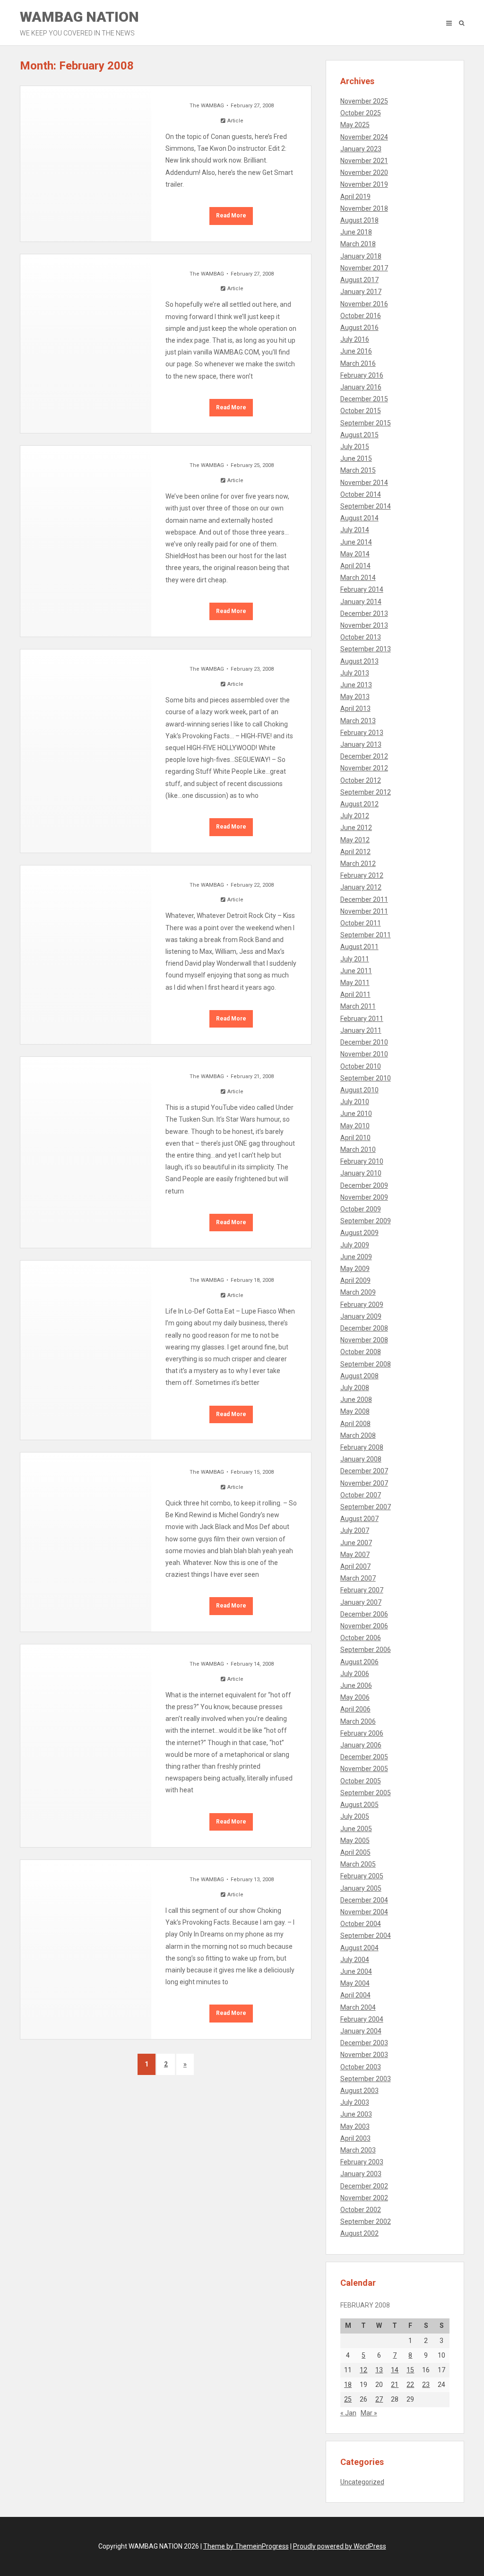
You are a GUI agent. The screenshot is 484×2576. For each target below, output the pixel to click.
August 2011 (359, 947)
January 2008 (361, 1459)
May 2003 (355, 2126)
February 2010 (362, 1161)
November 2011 (364, 911)
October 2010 (361, 1066)
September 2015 (366, 423)
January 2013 (361, 744)
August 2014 (359, 518)
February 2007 (362, 1590)
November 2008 (364, 1340)
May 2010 (355, 1126)
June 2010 (356, 1114)
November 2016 (364, 304)
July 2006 (355, 1674)
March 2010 (358, 1150)
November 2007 (364, 1483)
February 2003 (362, 2162)
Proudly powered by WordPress (340, 2546)
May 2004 (355, 1983)
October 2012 (361, 780)
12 (363, 2370)
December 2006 (364, 1614)
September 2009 (366, 1221)
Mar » (369, 2413)
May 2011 (355, 983)
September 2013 (366, 649)
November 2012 (364, 768)
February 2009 (362, 1305)
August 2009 (359, 1233)
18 (348, 2385)
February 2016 (362, 375)
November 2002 (364, 2198)
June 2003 (356, 2114)
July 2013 (355, 673)
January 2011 (361, 1030)
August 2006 (359, 1662)
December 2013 (364, 614)
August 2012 (359, 804)
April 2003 (355, 2138)
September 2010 (366, 1078)
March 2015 (358, 470)
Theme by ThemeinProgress (246, 2546)
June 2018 (356, 232)
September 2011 (366, 935)
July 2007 (355, 1530)
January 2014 (361, 602)
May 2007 (355, 1555)
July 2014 (355, 530)
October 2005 (361, 1781)
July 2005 (355, 1816)
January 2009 (361, 1316)
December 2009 (364, 1185)
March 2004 (358, 2007)
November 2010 (364, 1054)
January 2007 (361, 1602)
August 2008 (359, 1376)
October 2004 (361, 1924)
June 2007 (356, 1543)
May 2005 (355, 1841)
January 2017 (361, 292)
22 (410, 2385)
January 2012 (361, 887)
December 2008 (364, 1328)
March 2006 (358, 1721)
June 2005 (356, 1829)
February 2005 (362, 1876)
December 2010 (364, 1042)
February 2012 (362, 875)
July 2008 (355, 1388)
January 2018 (361, 256)
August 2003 (359, 2091)
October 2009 (361, 1209)
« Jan (348, 2413)
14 (395, 2370)
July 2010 (355, 1102)
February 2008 (362, 1447)
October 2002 (361, 2210)
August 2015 (359, 435)
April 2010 (355, 1138)
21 (395, 2385)
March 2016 (358, 363)
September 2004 (366, 1936)
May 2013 (355, 697)
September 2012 (366, 792)
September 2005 (366, 1793)
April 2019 (355, 197)
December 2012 (364, 756)
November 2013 (364, 625)
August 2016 (359, 328)
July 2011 (355, 959)
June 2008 (356, 1400)
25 (348, 2399)
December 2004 (364, 1900)
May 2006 (355, 1697)
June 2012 (356, 828)
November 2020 (364, 173)
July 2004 (355, 1960)
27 (379, 2399)
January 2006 (361, 1745)
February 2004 (362, 2019)
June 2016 (356, 351)
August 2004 (359, 1948)
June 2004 (356, 1971)
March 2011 (358, 1006)
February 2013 (362, 733)
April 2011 (355, 994)
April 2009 (355, 1280)
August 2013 (359, 661)
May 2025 (355, 125)
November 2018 (364, 208)
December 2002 (364, 2186)
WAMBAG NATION (79, 23)
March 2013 (358, 721)
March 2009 (358, 1292)
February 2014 (362, 589)
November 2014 (364, 483)
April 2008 (355, 1424)
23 (426, 2385)
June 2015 (356, 458)
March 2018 (358, 244)
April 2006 (355, 1709)
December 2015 (364, 399)
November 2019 (364, 184)
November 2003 (364, 2055)
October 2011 (361, 923)
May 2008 (355, 1411)
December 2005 (364, 1757)
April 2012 (355, 852)
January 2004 (361, 2031)
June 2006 (356, 1686)
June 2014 (356, 542)
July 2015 (355, 447)
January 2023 (361, 149)
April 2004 (355, 1995)
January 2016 (361, 387)
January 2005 (361, 1888)
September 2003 (366, 2079)
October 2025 (361, 113)
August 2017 (359, 280)
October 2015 (361, 411)
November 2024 (364, 137)
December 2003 (364, 2043)
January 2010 (361, 1173)
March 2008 (358, 1435)
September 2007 (366, 1507)
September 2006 (366, 1650)
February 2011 (362, 1019)
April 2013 (355, 709)
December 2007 (364, 1471)
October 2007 (361, 1495)
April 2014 (355, 566)
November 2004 (364, 1912)
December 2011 (364, 899)
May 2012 (355, 840)
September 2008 (366, 1364)
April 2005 (355, 1852)
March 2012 (358, 864)
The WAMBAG (207, 106)
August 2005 (359, 1805)
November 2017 (364, 268)
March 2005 (358, 1864)
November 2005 (364, 1769)
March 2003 (358, 2150)
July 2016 (355, 339)
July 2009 (355, 1245)
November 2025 (364, 101)
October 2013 (361, 637)
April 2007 (355, 1566)
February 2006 (362, 1733)
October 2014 (361, 494)
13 (379, 2370)
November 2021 (364, 161)
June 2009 (356, 1257)
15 (410, 2370)
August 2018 (359, 220)
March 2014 (358, 578)
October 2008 (361, 1352)
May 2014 (355, 554)
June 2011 (356, 971)
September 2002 (366, 2222)
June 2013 (356, 685)
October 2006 (361, 1638)
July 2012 (355, 816)
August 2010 (359, 1090)
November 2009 (364, 1197)
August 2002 (359, 2233)
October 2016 (361, 316)
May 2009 (355, 1269)
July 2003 (355, 2102)
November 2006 (364, 1626)
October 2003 (361, 2067)
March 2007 (358, 1578)
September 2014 (366, 506)
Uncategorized (362, 2482)
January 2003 (361, 2174)
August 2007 (359, 1519)
